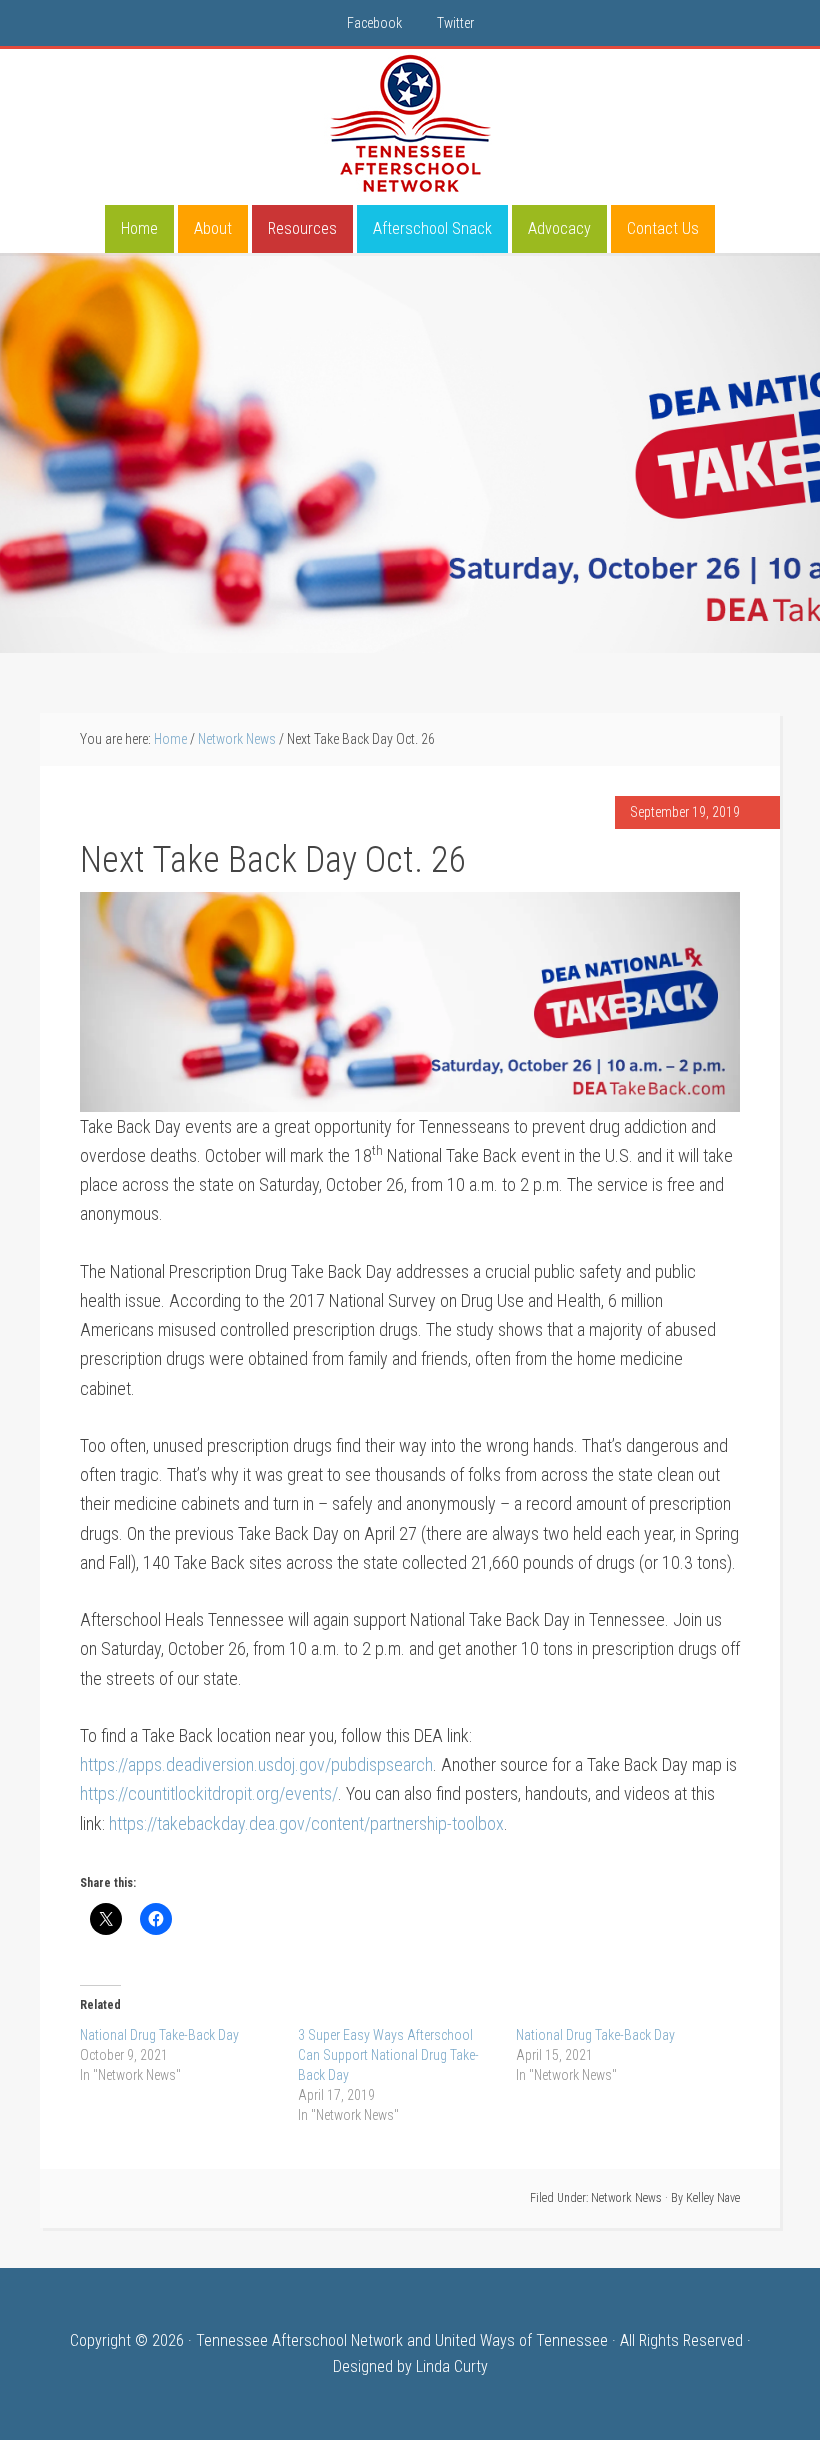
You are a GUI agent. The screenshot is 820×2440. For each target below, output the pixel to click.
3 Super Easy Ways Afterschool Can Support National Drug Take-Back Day (388, 2055)
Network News (626, 2198)
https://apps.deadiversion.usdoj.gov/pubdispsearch (256, 1764)
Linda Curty (452, 2366)
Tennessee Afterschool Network (410, 124)
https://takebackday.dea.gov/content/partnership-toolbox (306, 1823)
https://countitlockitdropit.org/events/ (209, 1793)
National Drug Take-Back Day (159, 2035)
